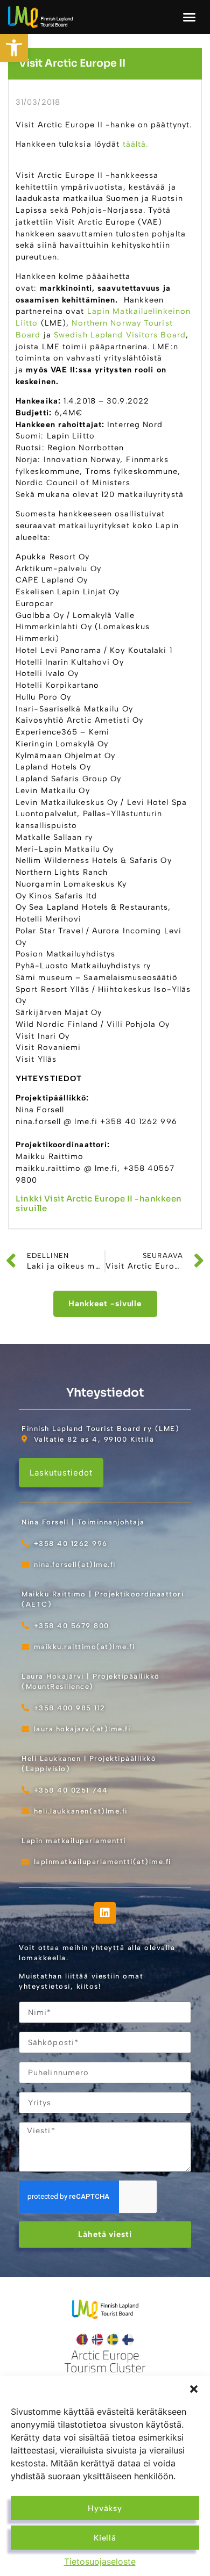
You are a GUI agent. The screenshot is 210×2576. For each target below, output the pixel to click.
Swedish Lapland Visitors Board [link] (120, 335)
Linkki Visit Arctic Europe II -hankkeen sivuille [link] (99, 1203)
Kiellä (105, 2538)
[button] (194, 2389)
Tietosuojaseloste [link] (100, 2561)
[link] (14, 48)
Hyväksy (105, 2508)
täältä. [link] (134, 144)
